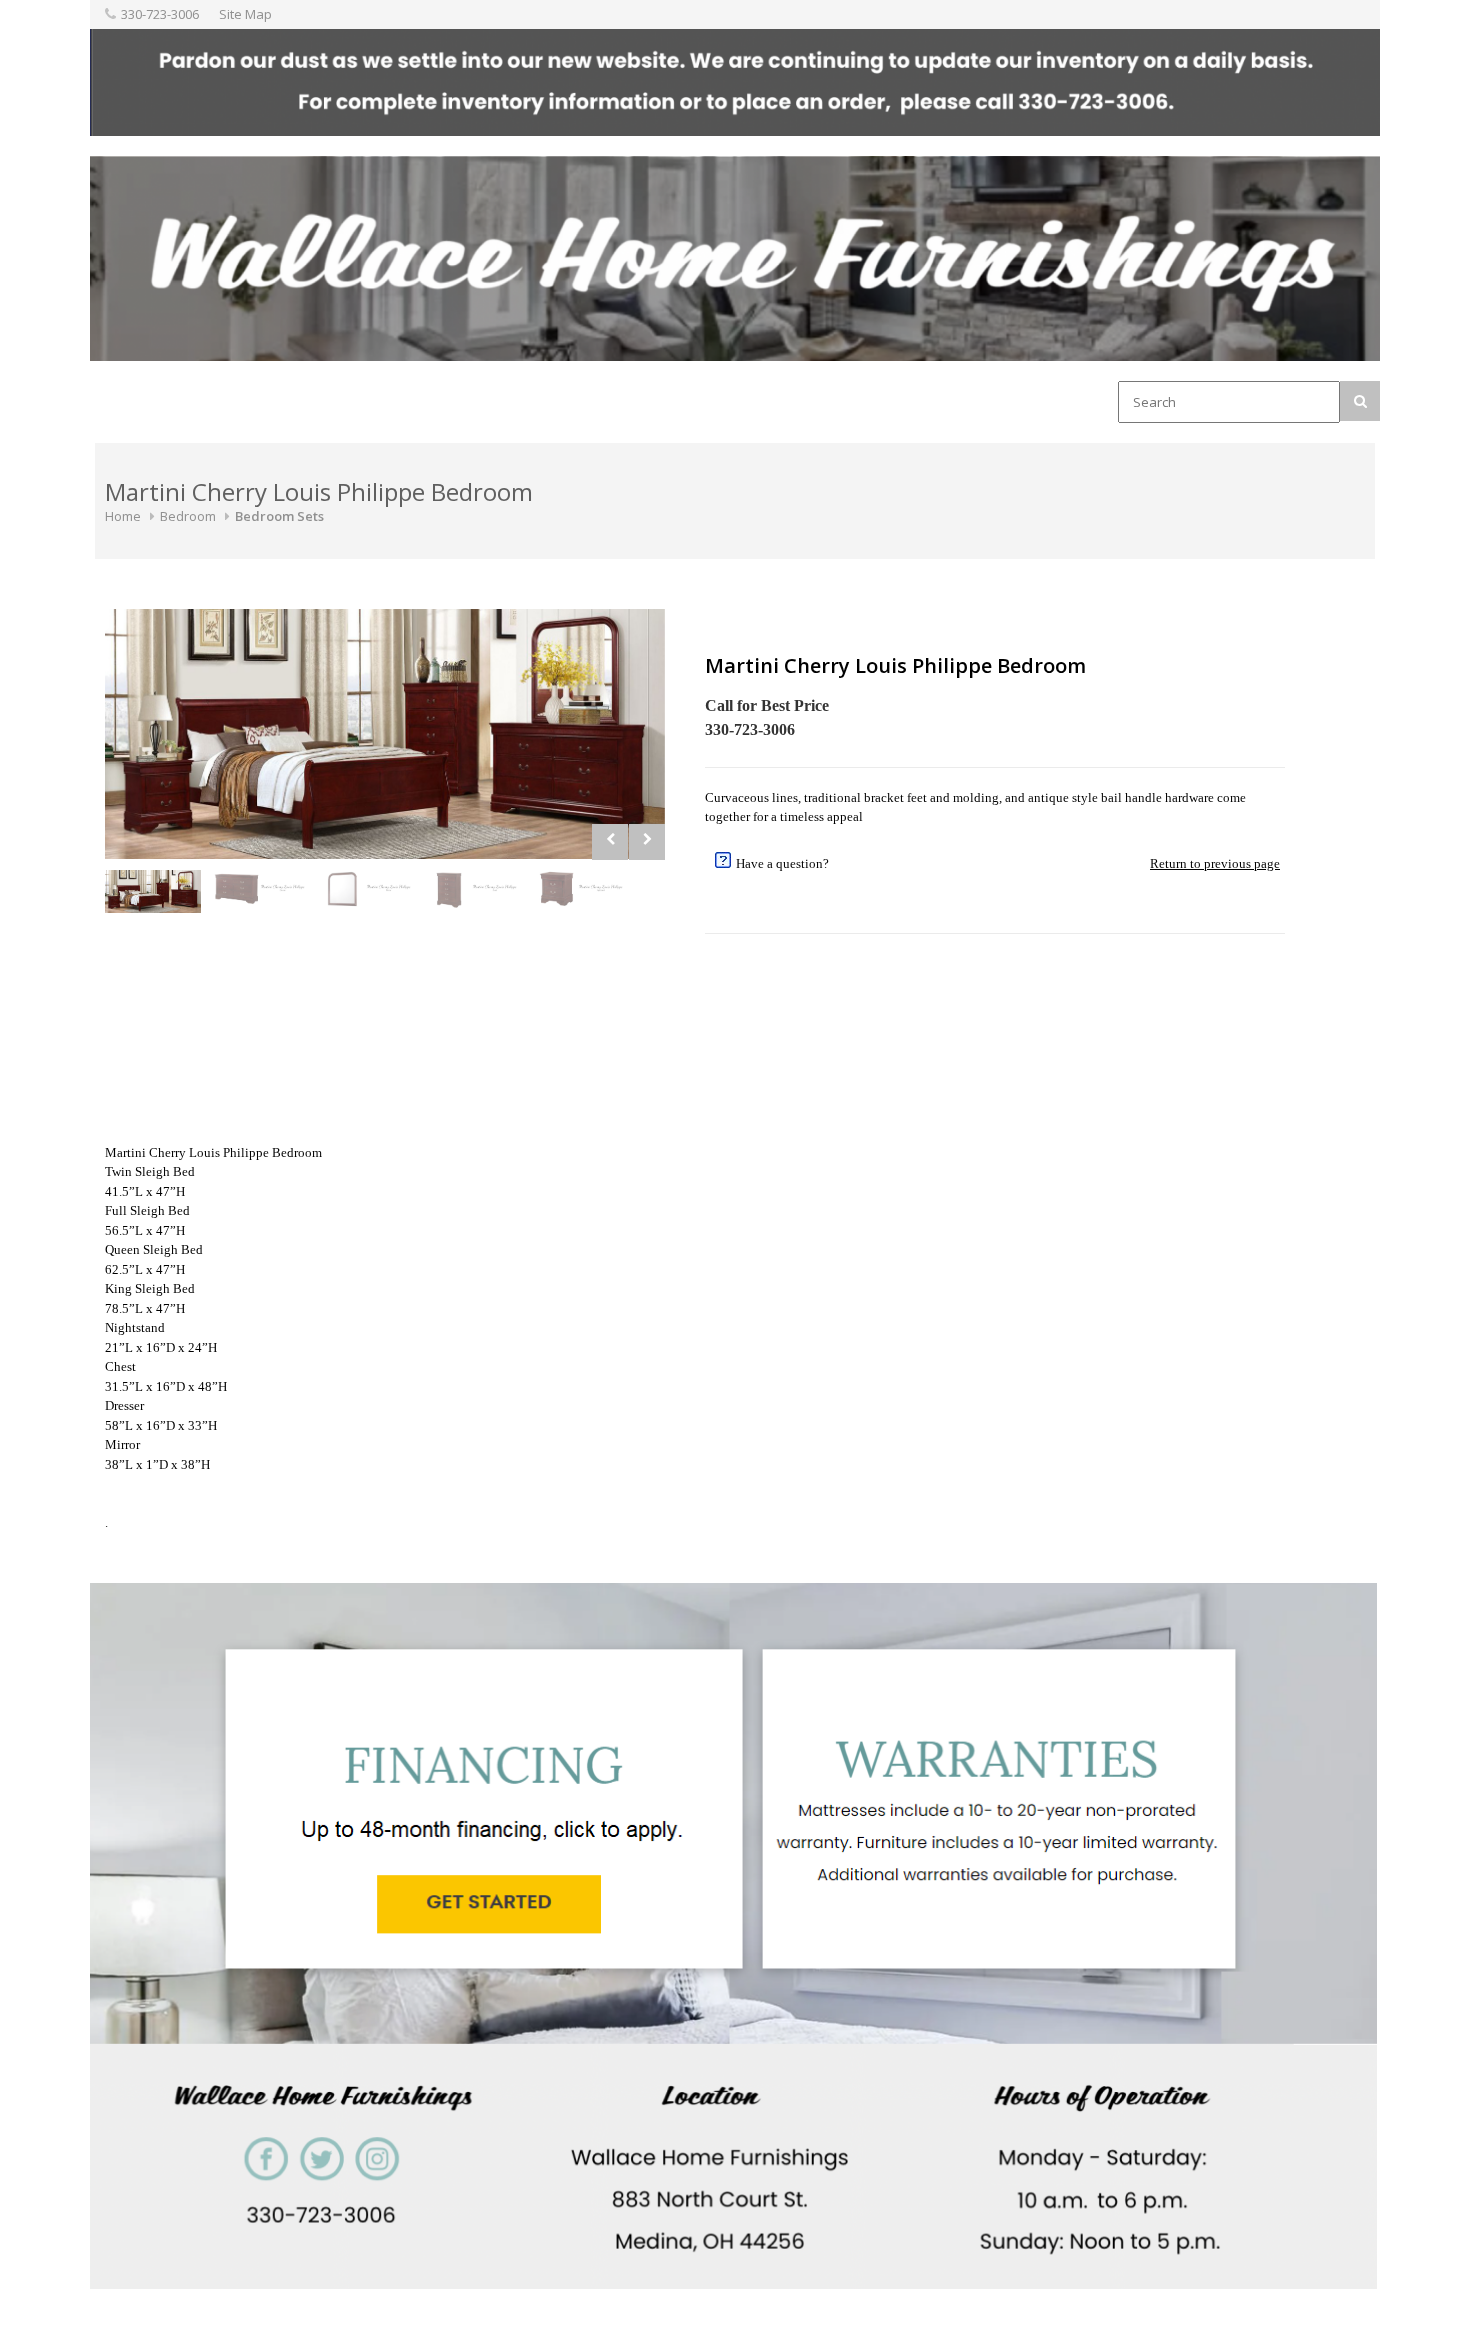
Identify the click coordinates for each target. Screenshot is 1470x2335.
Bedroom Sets (279, 516)
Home (123, 516)
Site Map (245, 14)
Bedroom (188, 516)
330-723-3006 (160, 14)
